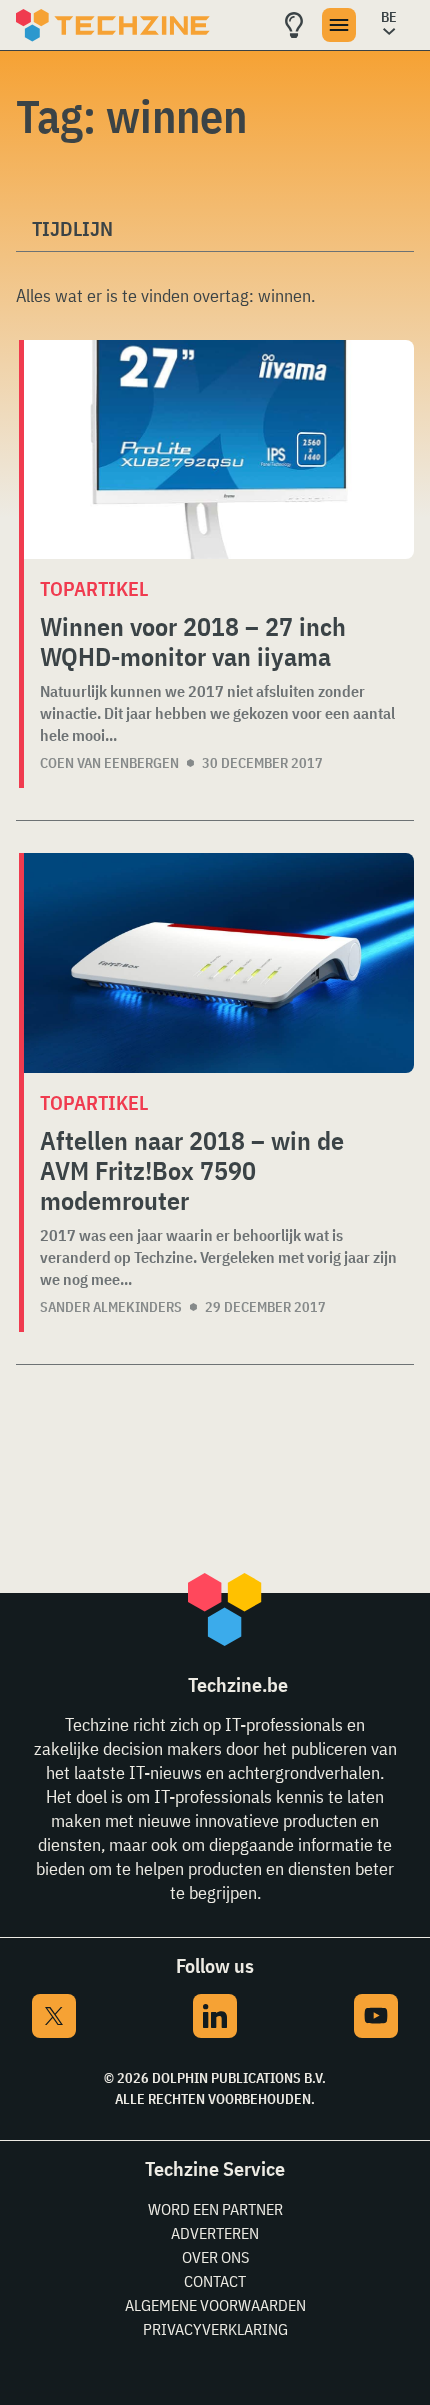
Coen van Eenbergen (109, 763)
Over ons (215, 2257)
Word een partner (215, 2209)
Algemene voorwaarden (215, 2305)
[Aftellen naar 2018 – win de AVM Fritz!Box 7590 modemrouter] (219, 962)
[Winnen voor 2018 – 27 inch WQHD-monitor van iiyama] (219, 449)
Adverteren (215, 2233)
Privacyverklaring (215, 2329)
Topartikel (94, 588)
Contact (215, 2281)
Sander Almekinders (111, 1307)
